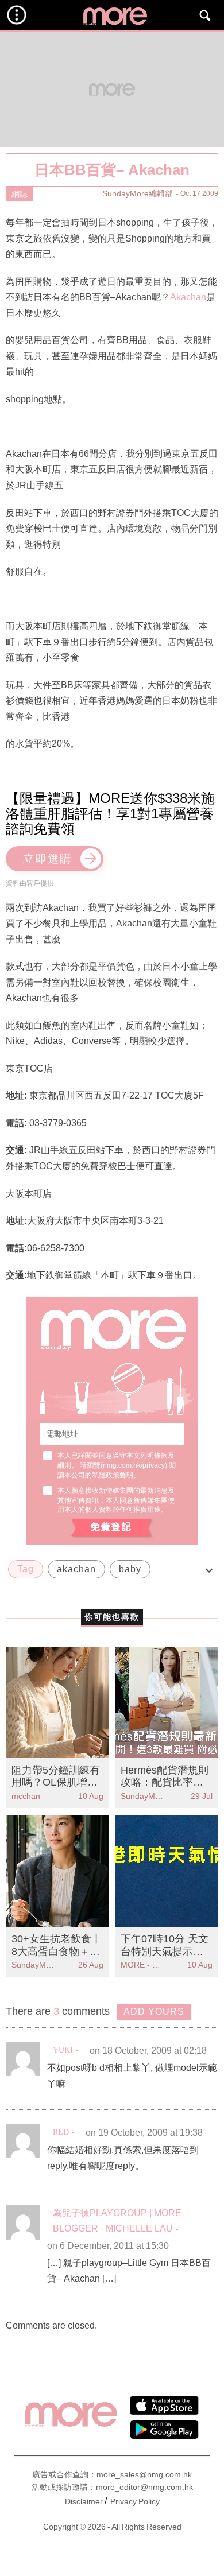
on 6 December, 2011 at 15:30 (108, 2246)
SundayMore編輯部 (138, 193)
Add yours (154, 2011)
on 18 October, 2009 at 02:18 (148, 2051)
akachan (76, 1569)
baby (130, 1569)
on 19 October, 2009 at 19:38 (144, 2133)
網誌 (20, 194)
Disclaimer (84, 2501)
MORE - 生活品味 (144, 1965)
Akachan (188, 297)
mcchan (26, 1796)
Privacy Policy (135, 2501)
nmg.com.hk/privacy (134, 1465)
